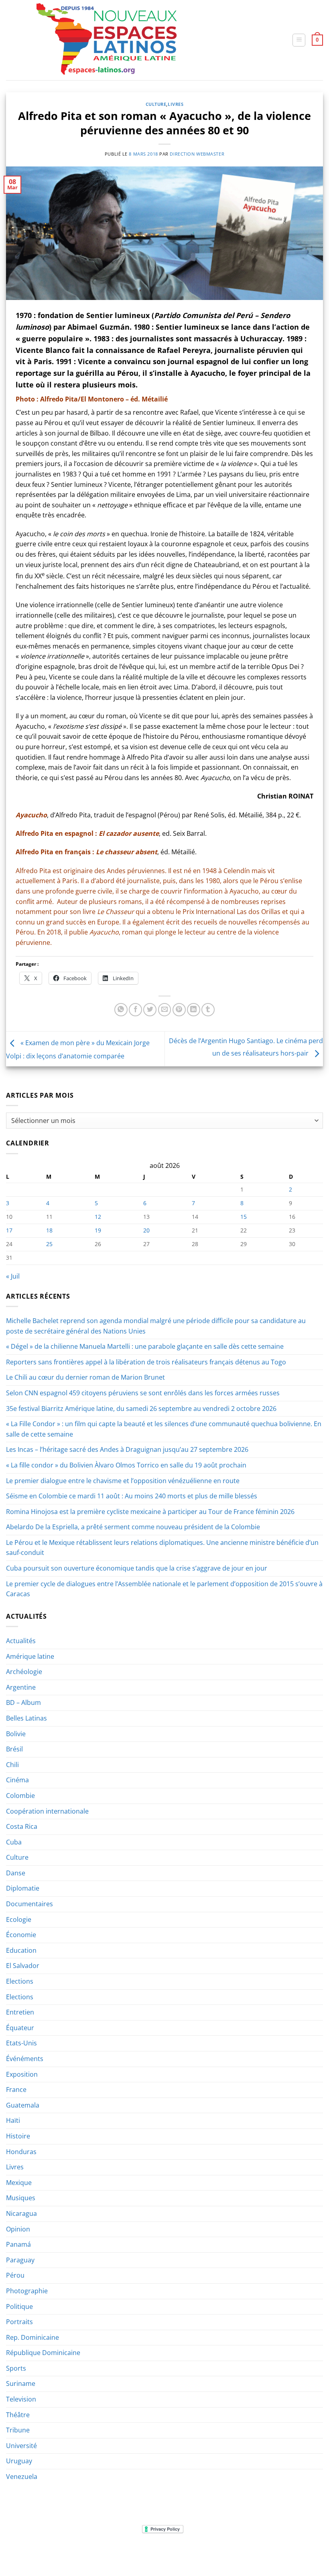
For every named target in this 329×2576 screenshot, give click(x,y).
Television (21, 2399)
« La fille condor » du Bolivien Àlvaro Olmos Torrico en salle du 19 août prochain (126, 1465)
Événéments (25, 2059)
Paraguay (20, 2260)
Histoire (18, 2136)
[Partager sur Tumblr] (208, 1010)
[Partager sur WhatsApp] (121, 1010)
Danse (16, 1873)
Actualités (21, 1641)
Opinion (18, 2229)
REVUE (46, 2553)
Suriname (21, 2383)
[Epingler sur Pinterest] (179, 1010)
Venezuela (22, 2477)
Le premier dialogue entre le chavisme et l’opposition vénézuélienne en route (123, 1481)
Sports (16, 2368)
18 (49, 1230)
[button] (299, 40)
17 (9, 1230)
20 (146, 1230)
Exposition (22, 2074)
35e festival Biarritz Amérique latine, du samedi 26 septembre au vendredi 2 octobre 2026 (141, 1409)
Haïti (13, 2120)
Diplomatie (23, 1888)
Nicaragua (21, 2213)
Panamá (18, 2244)
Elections (20, 1981)
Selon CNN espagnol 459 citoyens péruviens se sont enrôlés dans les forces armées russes (143, 1393)
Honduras (21, 2152)
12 (98, 1217)
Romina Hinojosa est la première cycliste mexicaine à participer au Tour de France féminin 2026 (150, 1512)
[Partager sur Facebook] (135, 1010)
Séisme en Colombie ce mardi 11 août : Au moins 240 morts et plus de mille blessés (132, 1496)
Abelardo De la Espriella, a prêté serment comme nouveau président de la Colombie (133, 1527)
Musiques (21, 2198)
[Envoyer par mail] (165, 1010)
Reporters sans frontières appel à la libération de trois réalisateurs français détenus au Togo (146, 1362)
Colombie (20, 1796)
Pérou (15, 2275)
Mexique (19, 2183)
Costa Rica (22, 1826)
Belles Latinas (26, 1718)
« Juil (13, 1276)
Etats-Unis (21, 2043)
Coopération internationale (47, 1811)
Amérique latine (30, 1656)
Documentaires (29, 1904)
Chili (12, 1765)
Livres (176, 104)
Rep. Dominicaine (32, 2337)
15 (244, 1217)
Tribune (18, 2430)
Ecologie (19, 1919)
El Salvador (23, 1966)
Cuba (14, 1842)
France (16, 2090)
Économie (21, 1935)
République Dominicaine (43, 2353)
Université (21, 2446)
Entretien (20, 2012)
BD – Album (23, 1702)
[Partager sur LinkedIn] (194, 1010)
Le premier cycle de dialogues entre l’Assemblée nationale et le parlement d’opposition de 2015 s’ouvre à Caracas (164, 1589)
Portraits (19, 2322)
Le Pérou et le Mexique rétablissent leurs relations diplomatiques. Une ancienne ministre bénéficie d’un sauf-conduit (162, 1548)
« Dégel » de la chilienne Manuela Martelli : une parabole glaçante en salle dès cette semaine (145, 1346)
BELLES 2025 (157, 2553)
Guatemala (23, 2105)
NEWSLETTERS (77, 2553)
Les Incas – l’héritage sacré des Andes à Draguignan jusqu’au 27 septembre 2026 (127, 1449)
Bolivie (16, 1734)
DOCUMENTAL (118, 2553)
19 (98, 1230)
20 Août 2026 (300, 2553)
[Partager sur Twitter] (150, 1010)
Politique (19, 2306)
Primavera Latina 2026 (209, 2553)
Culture (156, 104)
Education (21, 1950)
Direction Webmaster (197, 154)
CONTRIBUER (261, 2553)
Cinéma (17, 1780)
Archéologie (24, 1672)
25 (49, 1244)
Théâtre (18, 2415)
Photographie (27, 2291)
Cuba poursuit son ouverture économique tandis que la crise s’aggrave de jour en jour (137, 1568)
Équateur (20, 2028)
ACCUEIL (21, 2553)
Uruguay (19, 2461)
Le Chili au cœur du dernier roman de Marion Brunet (85, 1377)
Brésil (14, 1749)
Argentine (21, 1687)
